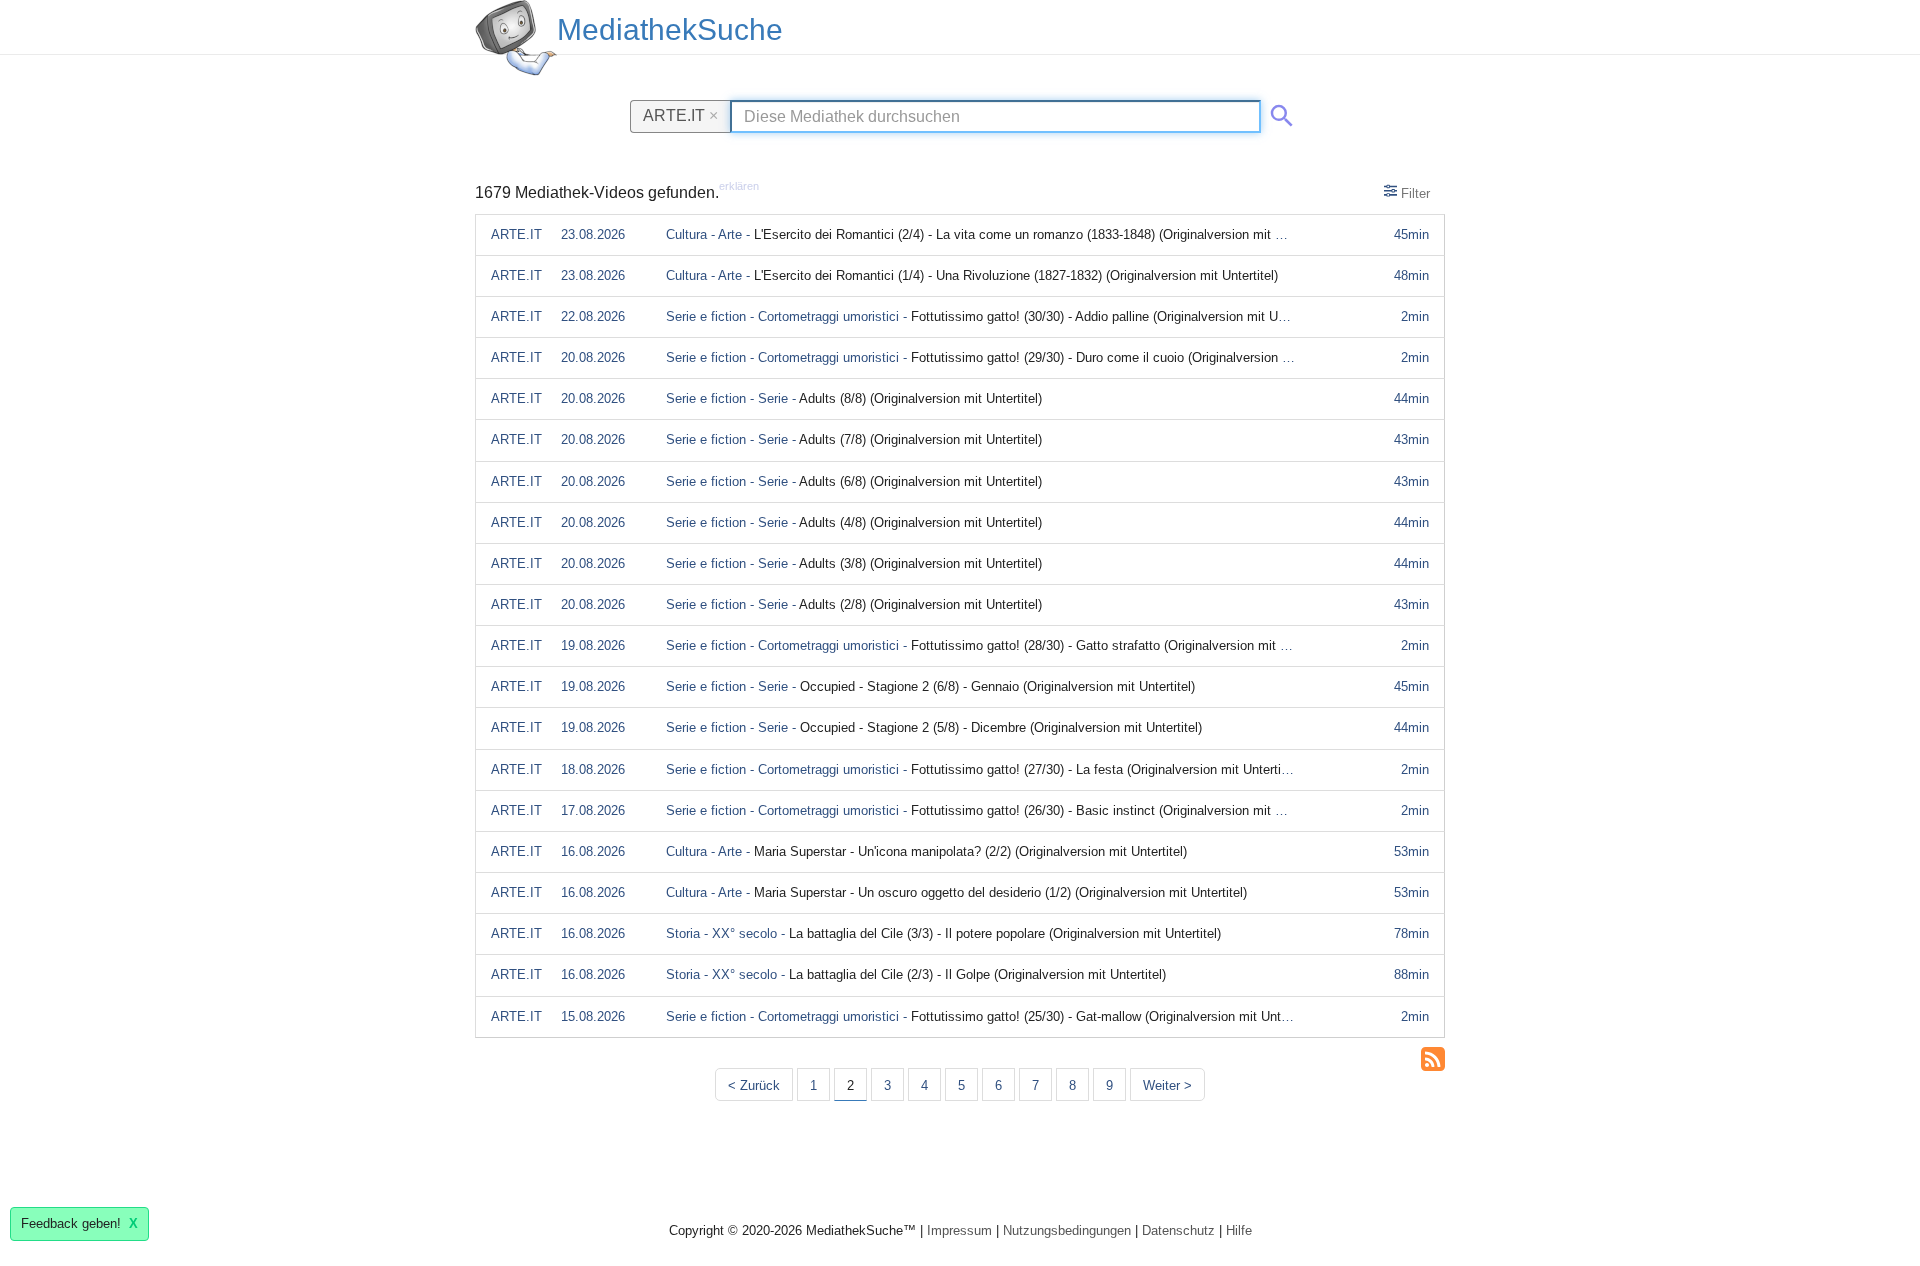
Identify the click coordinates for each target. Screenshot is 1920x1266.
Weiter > (1167, 1085)
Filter (1413, 193)
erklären (739, 186)
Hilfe (1239, 1230)
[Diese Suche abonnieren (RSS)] (1433, 1057)
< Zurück (754, 1085)
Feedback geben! (79, 1223)
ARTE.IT (680, 115)
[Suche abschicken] (1278, 112)
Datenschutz (1178, 1230)
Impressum (959, 1230)
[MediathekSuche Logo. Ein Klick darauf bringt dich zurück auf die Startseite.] (516, 38)
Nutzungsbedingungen (1067, 1230)
